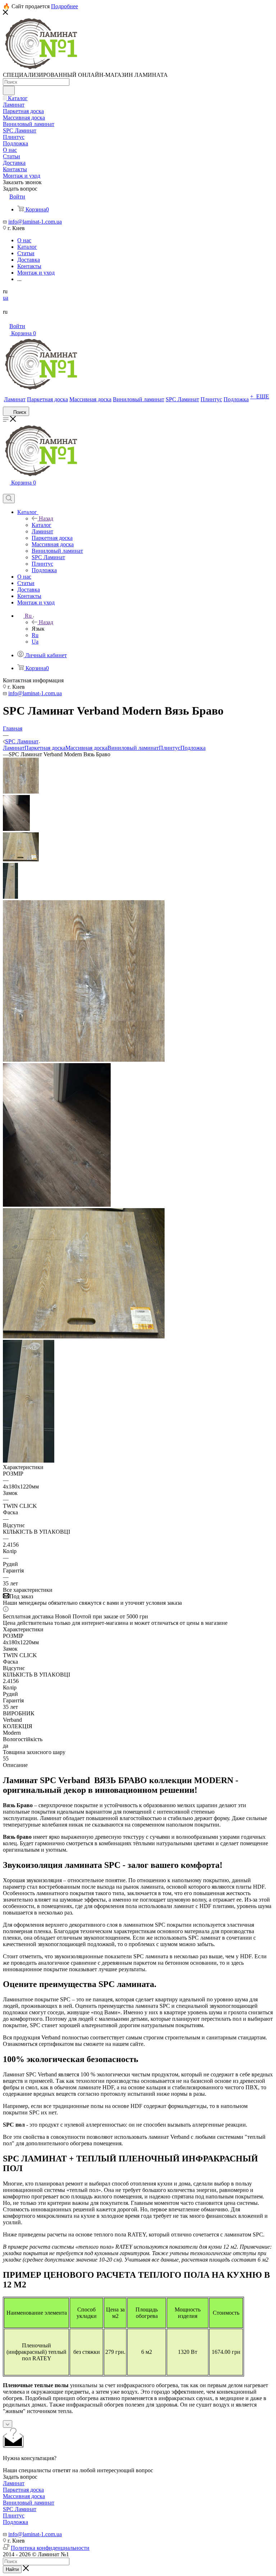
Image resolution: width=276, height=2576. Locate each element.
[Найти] (9, 90)
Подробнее (65, 6)
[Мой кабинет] (6, 490)
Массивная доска (86, 748)
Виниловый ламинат (133, 748)
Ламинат (14, 748)
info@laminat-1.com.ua (35, 222)
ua (6, 298)
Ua (35, 642)
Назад (46, 518)
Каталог (42, 525)
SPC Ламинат (20, 2509)
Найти (12, 2569)
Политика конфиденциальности (50, 2548)
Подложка (193, 748)
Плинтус (170, 748)
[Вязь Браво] (84, 1060)
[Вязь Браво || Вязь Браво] (57, 1205)
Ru (35, 635)
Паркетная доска (45, 748)
